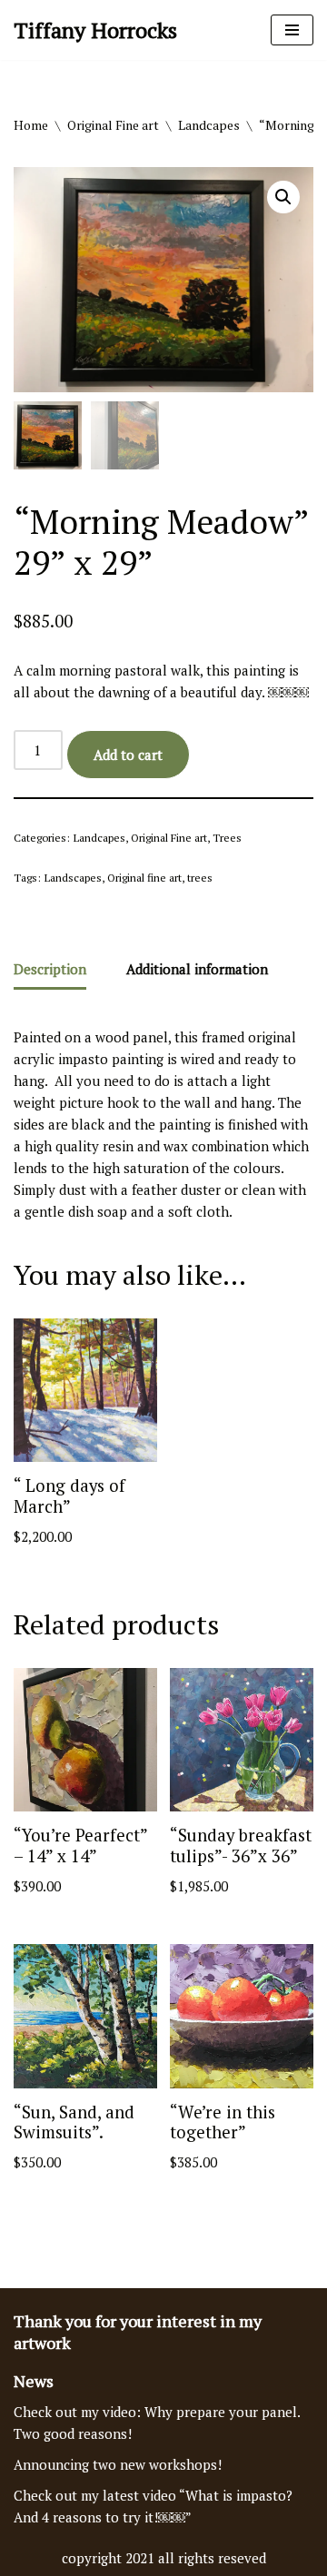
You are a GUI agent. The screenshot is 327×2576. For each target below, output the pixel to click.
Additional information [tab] (197, 969)
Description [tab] (50, 969)
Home (31, 125)
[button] (283, 197)
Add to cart (128, 755)
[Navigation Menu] (292, 30)
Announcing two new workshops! (118, 2464)
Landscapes (73, 877)
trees (200, 877)
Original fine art (144, 877)
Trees (227, 837)
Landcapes (209, 125)
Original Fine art (113, 125)
